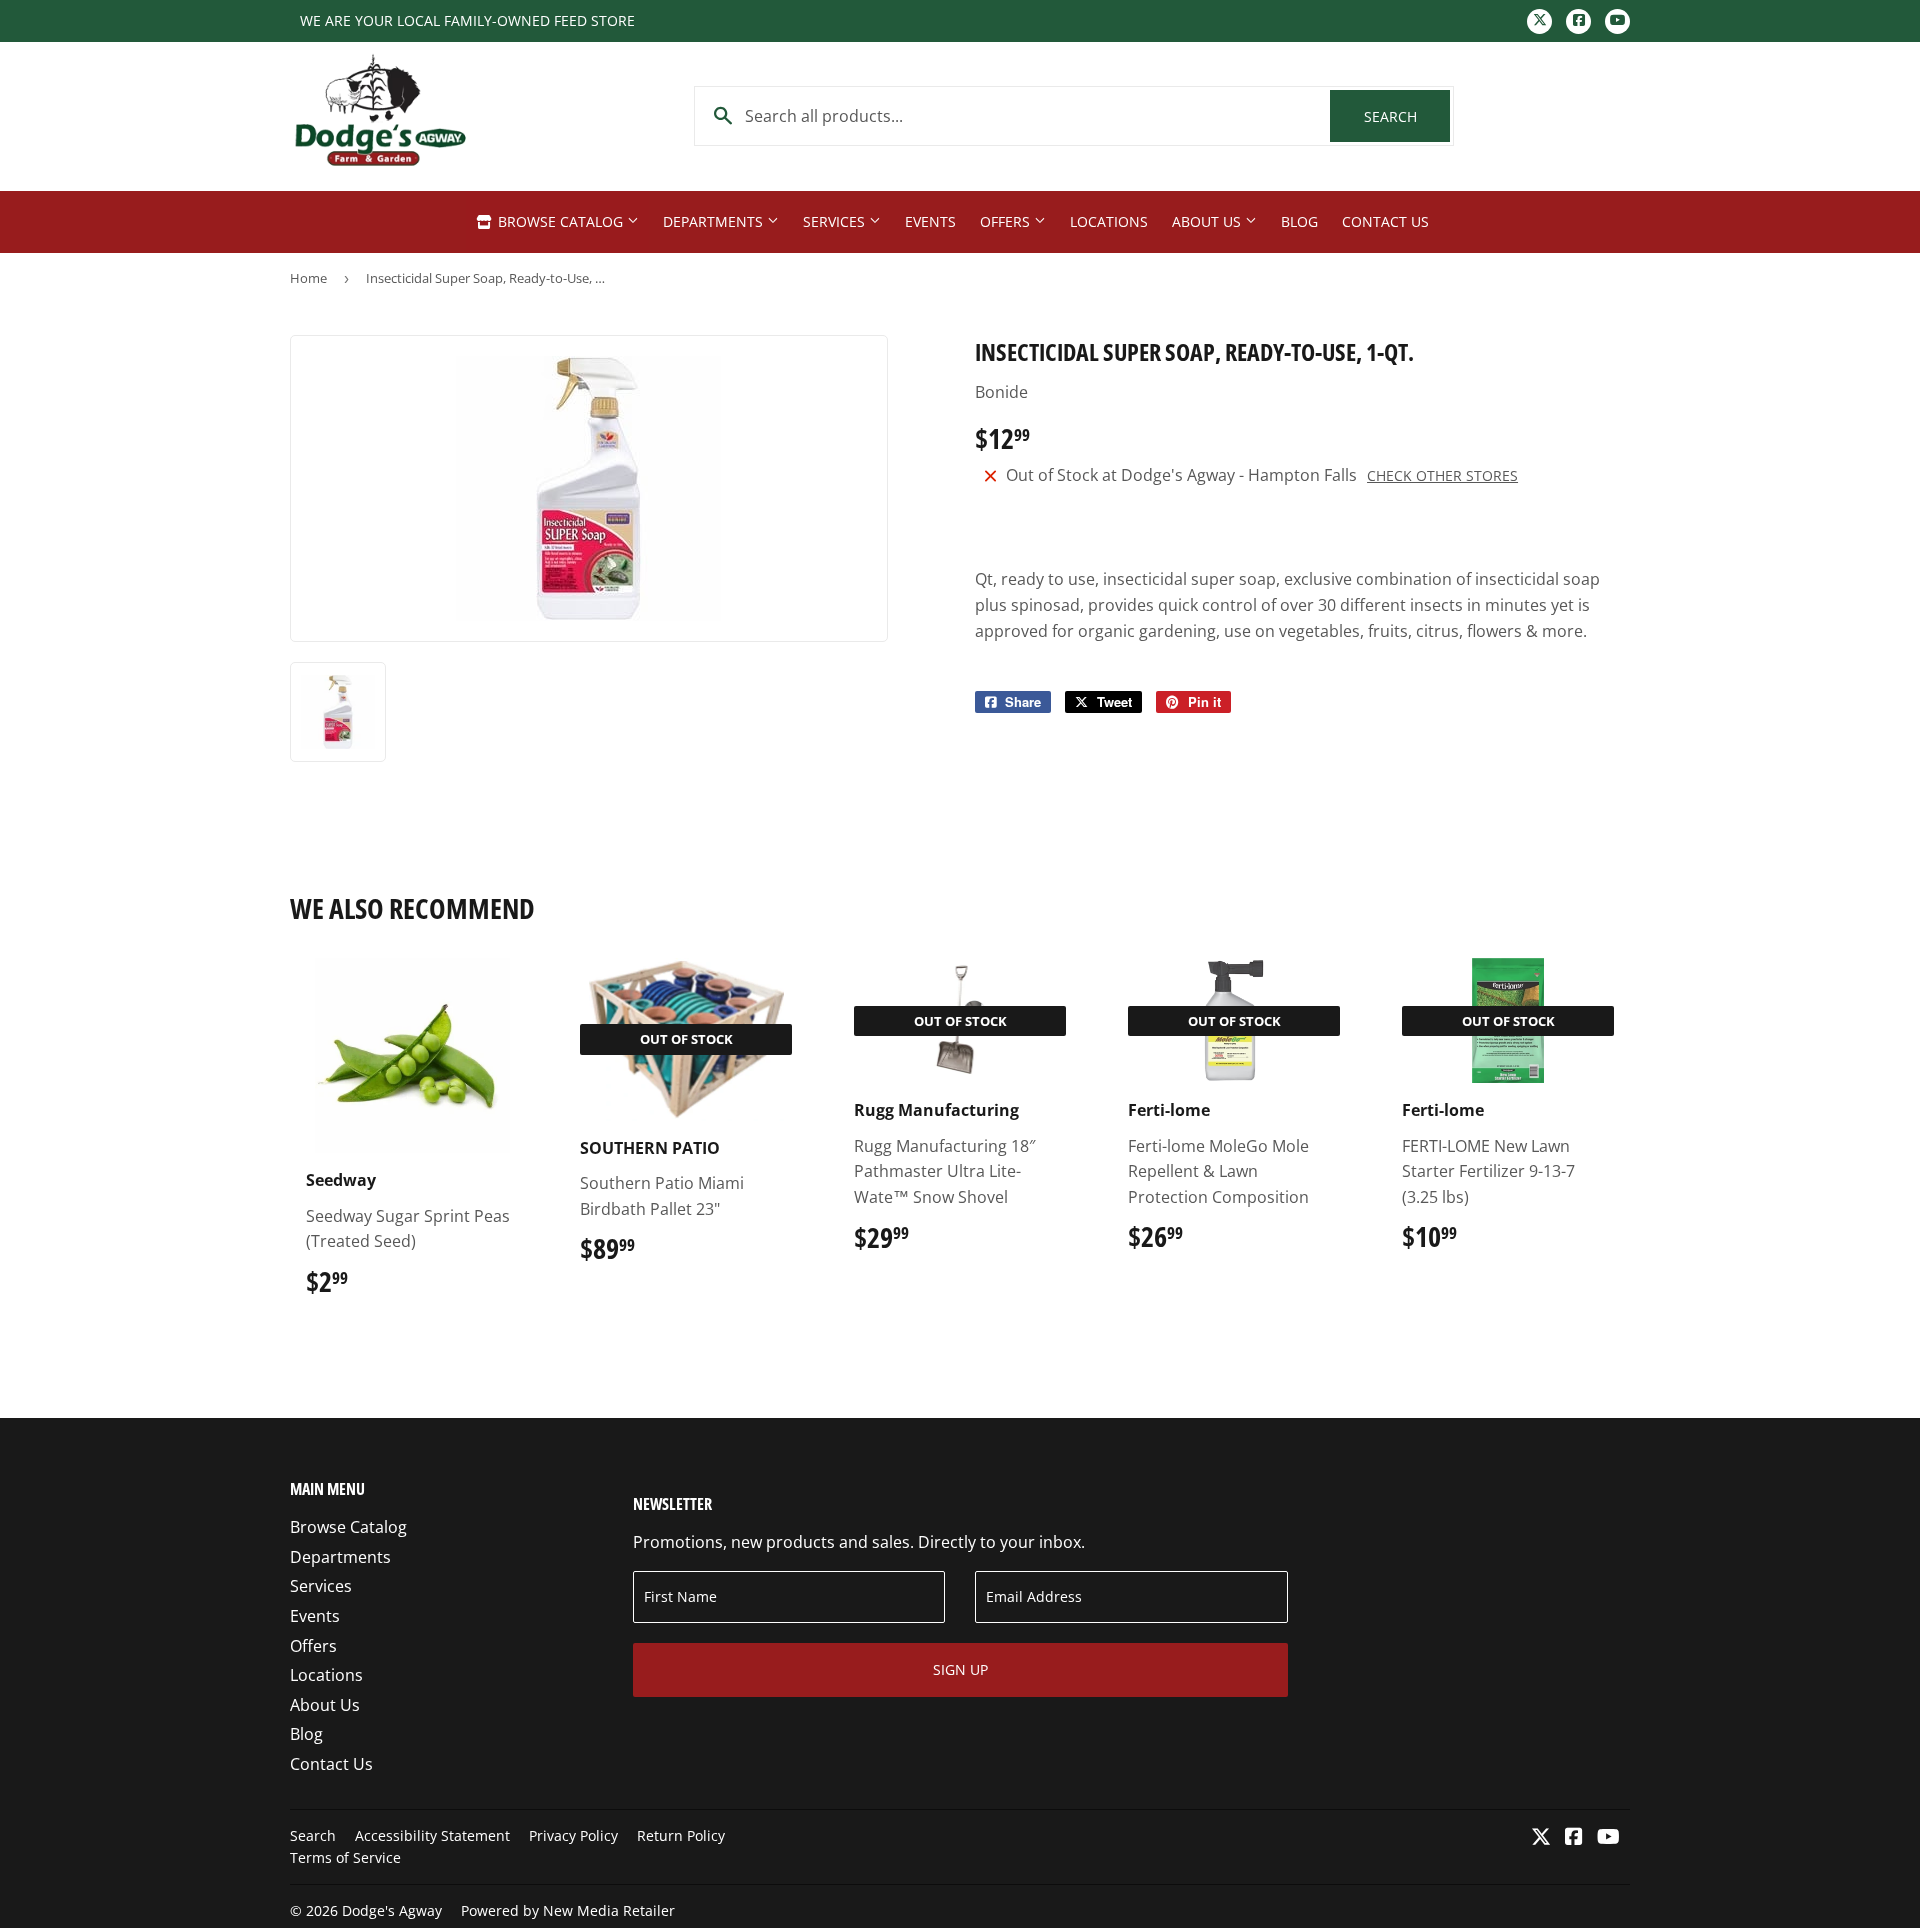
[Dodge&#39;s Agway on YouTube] (1608, 1838)
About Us (1208, 221)
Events (930, 221)
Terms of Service (345, 1857)
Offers (1007, 221)
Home (308, 278)
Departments (715, 221)
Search (1407, 116)
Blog (1299, 221)
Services (836, 221)
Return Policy (681, 1835)
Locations (1109, 221)
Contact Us (1385, 221)
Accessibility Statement (432, 1835)
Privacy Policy (573, 1835)
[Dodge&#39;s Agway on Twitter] (1541, 1838)
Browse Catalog (560, 221)
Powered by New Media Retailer (568, 1910)
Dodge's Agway (392, 1910)
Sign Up (960, 1669)
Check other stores (1442, 475)
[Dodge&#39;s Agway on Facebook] (1574, 1838)
